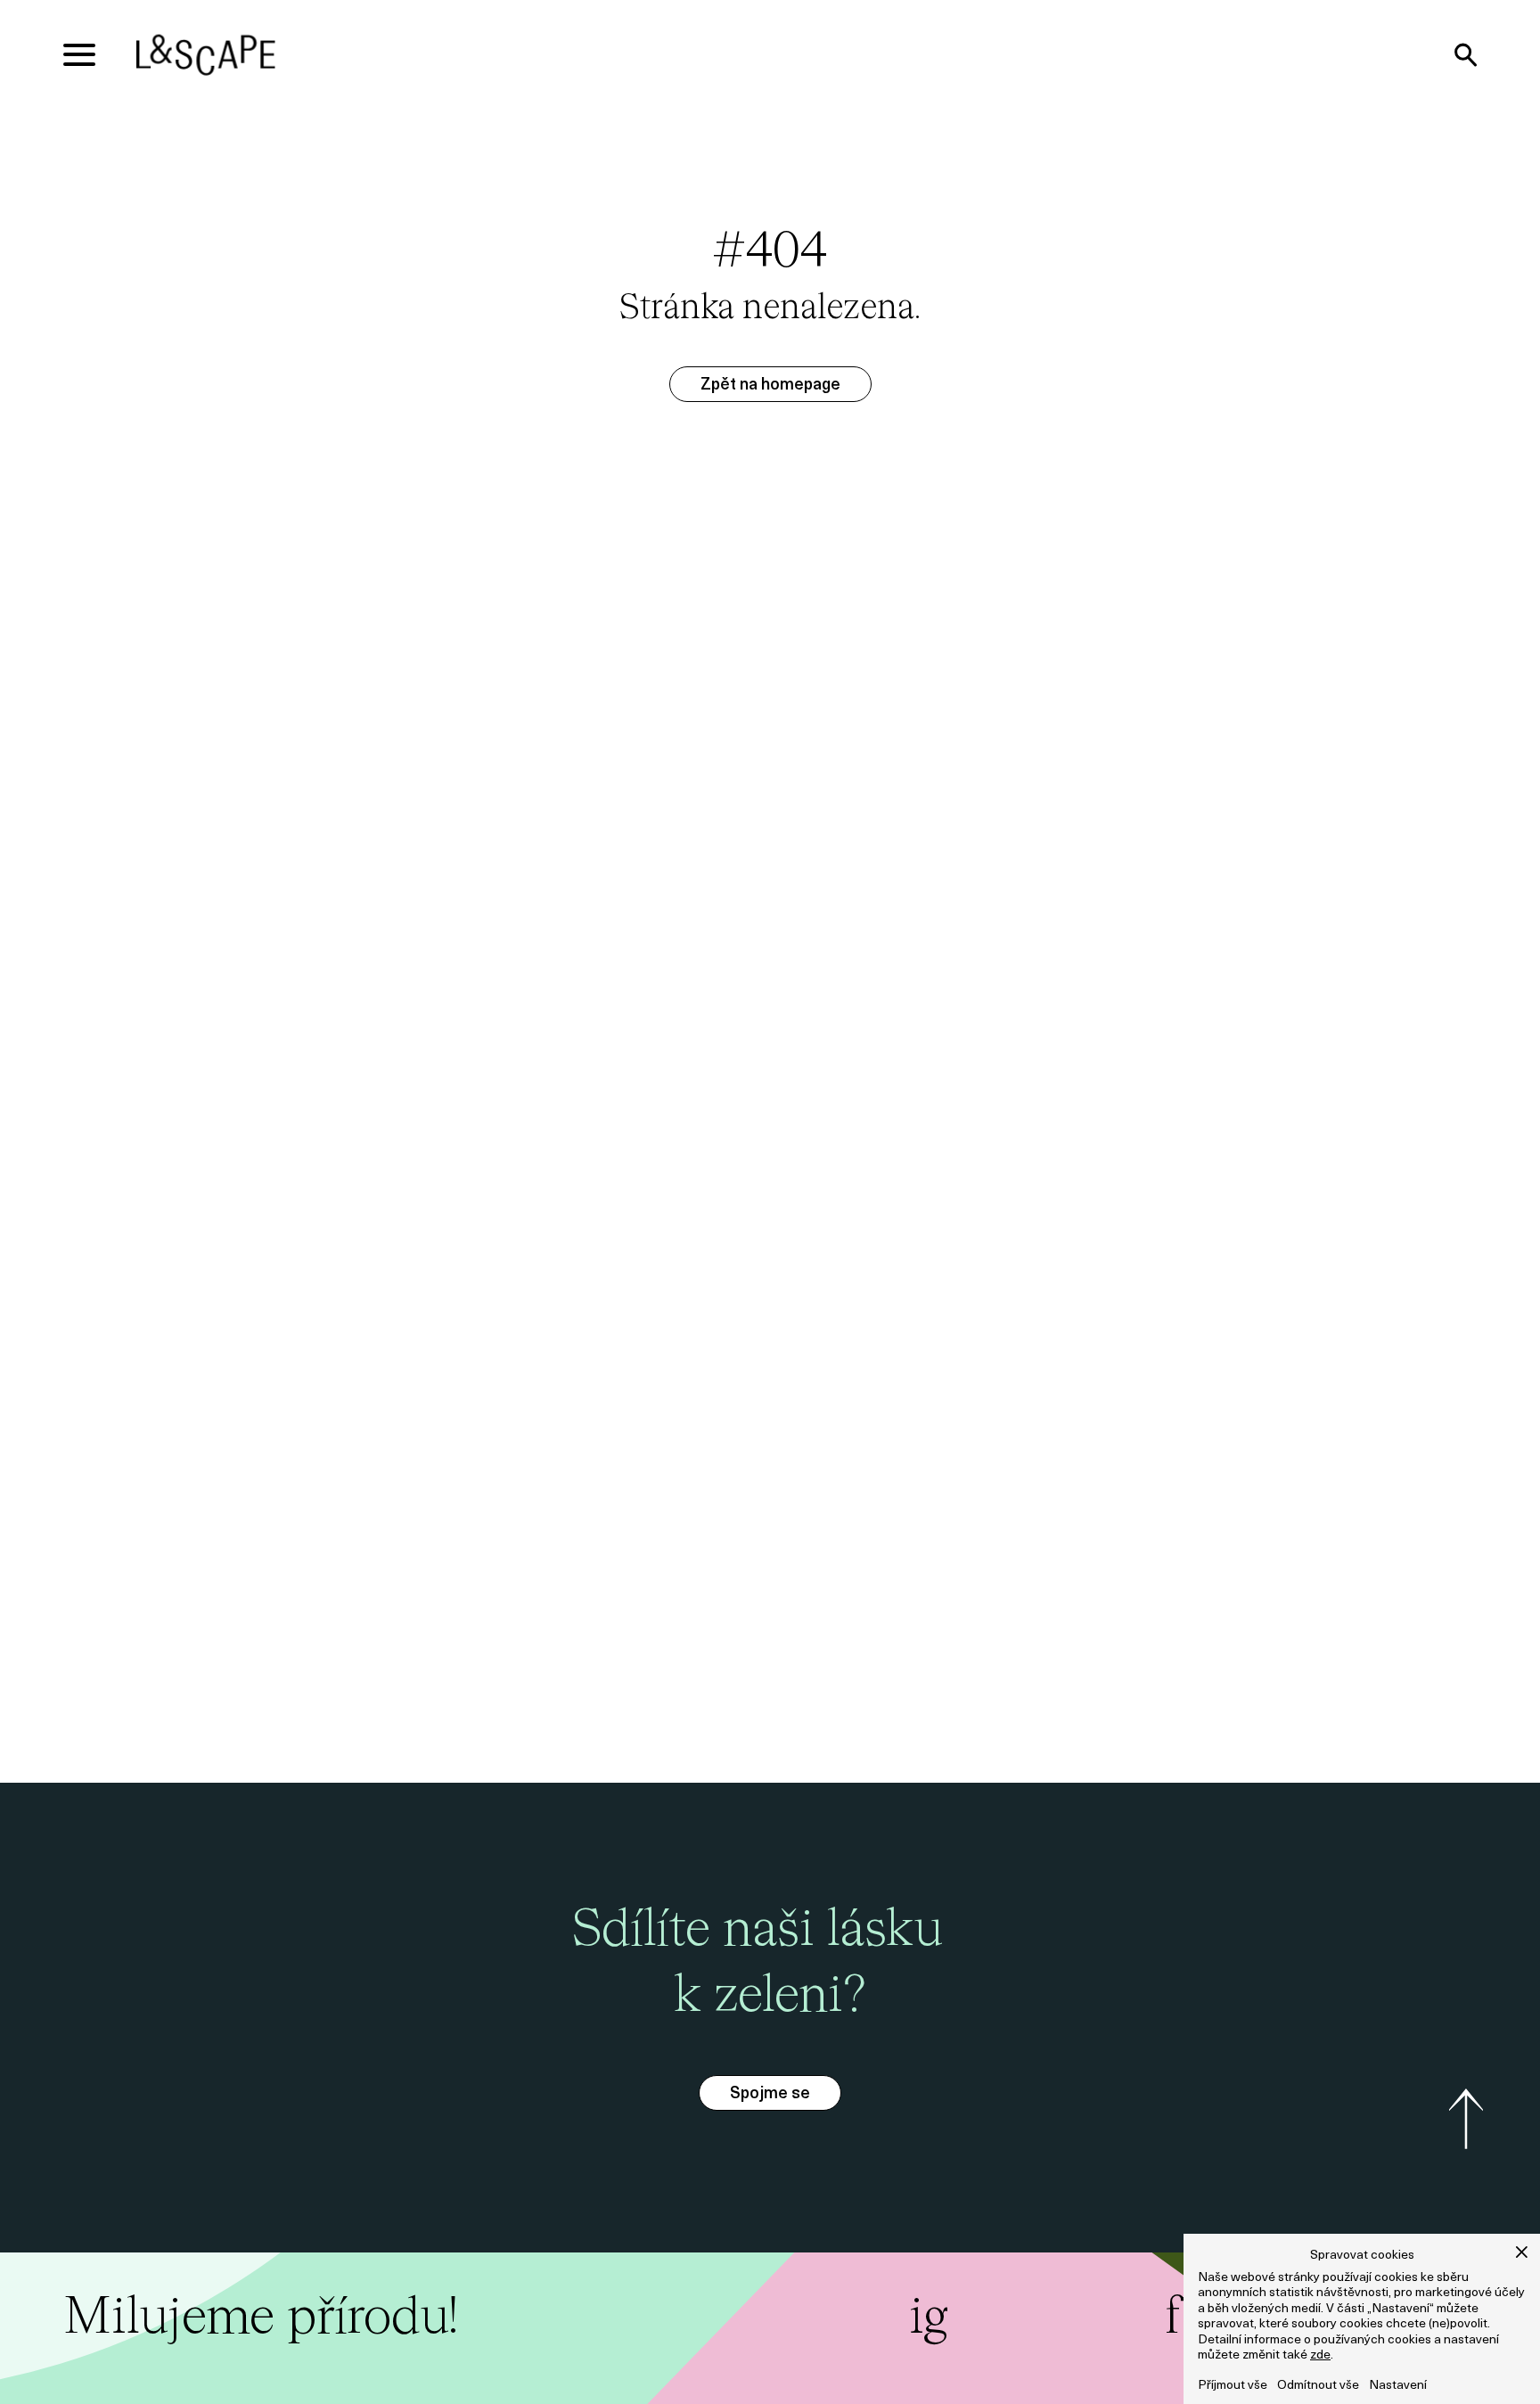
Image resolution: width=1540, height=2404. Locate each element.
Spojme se (770, 2095)
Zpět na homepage (770, 386)
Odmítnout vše (1318, 2386)
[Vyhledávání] (1465, 55)
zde (1320, 2355)
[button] (1522, 2252)
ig (929, 2319)
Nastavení (1398, 2386)
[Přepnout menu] (79, 55)
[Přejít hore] (1466, 2119)
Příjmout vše (1233, 2386)
